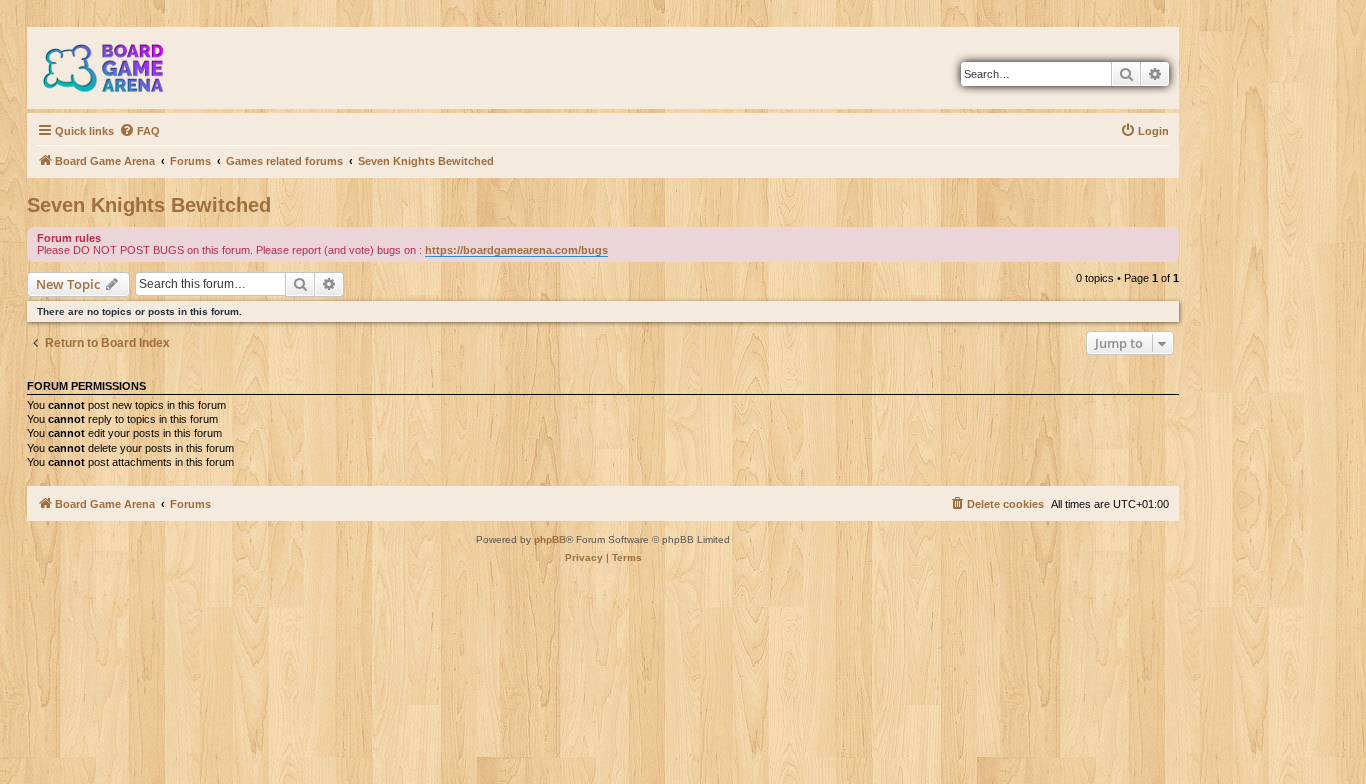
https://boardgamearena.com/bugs (516, 250)
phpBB (550, 539)
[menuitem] (139, 131)
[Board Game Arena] (118, 68)
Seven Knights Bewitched (149, 205)
